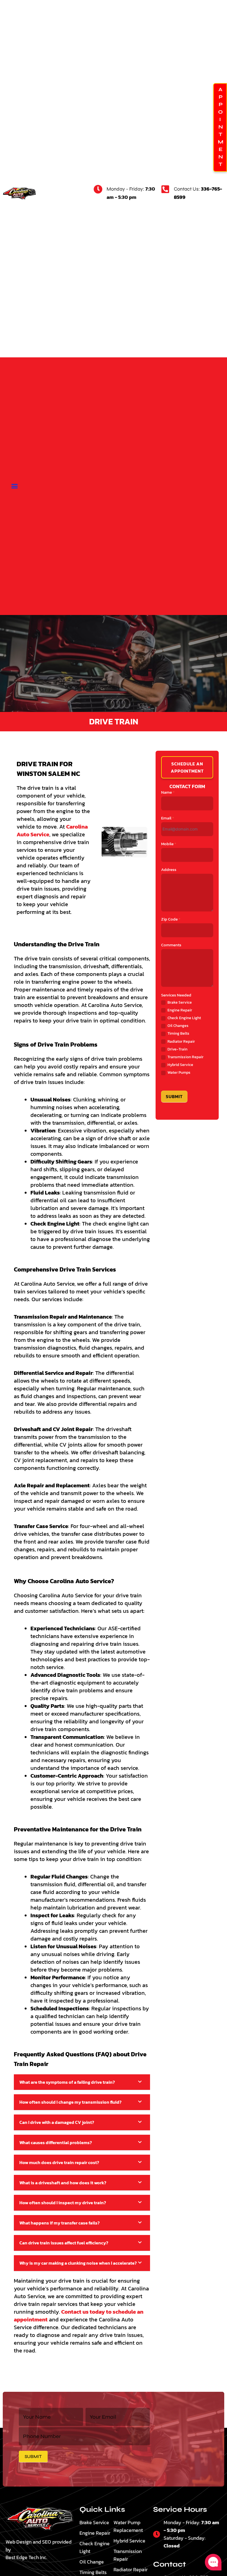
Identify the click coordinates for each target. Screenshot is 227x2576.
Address (169, 870)
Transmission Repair (185, 1057)
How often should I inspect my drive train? (63, 2203)
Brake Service (179, 1003)
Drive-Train (177, 1049)
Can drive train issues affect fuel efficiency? (64, 2243)
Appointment (220, 128)
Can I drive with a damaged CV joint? (57, 2122)
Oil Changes (178, 1026)
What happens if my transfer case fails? (60, 2223)
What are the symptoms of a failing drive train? (67, 2082)
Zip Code (171, 919)
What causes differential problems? (56, 2142)
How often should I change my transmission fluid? (70, 2102)
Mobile (169, 844)
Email (168, 818)
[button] (15, 486)
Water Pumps (179, 1073)
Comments (171, 945)
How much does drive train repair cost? (59, 2162)
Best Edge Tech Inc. (26, 2557)
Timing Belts (178, 1034)
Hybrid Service (180, 1065)
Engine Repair (179, 1010)
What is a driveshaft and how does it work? (63, 2183)
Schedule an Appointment (187, 767)
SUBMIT (33, 2456)
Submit (174, 1096)
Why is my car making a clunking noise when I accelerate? (78, 2263)
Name (168, 792)
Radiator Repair (181, 1042)
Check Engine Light (184, 1018)
